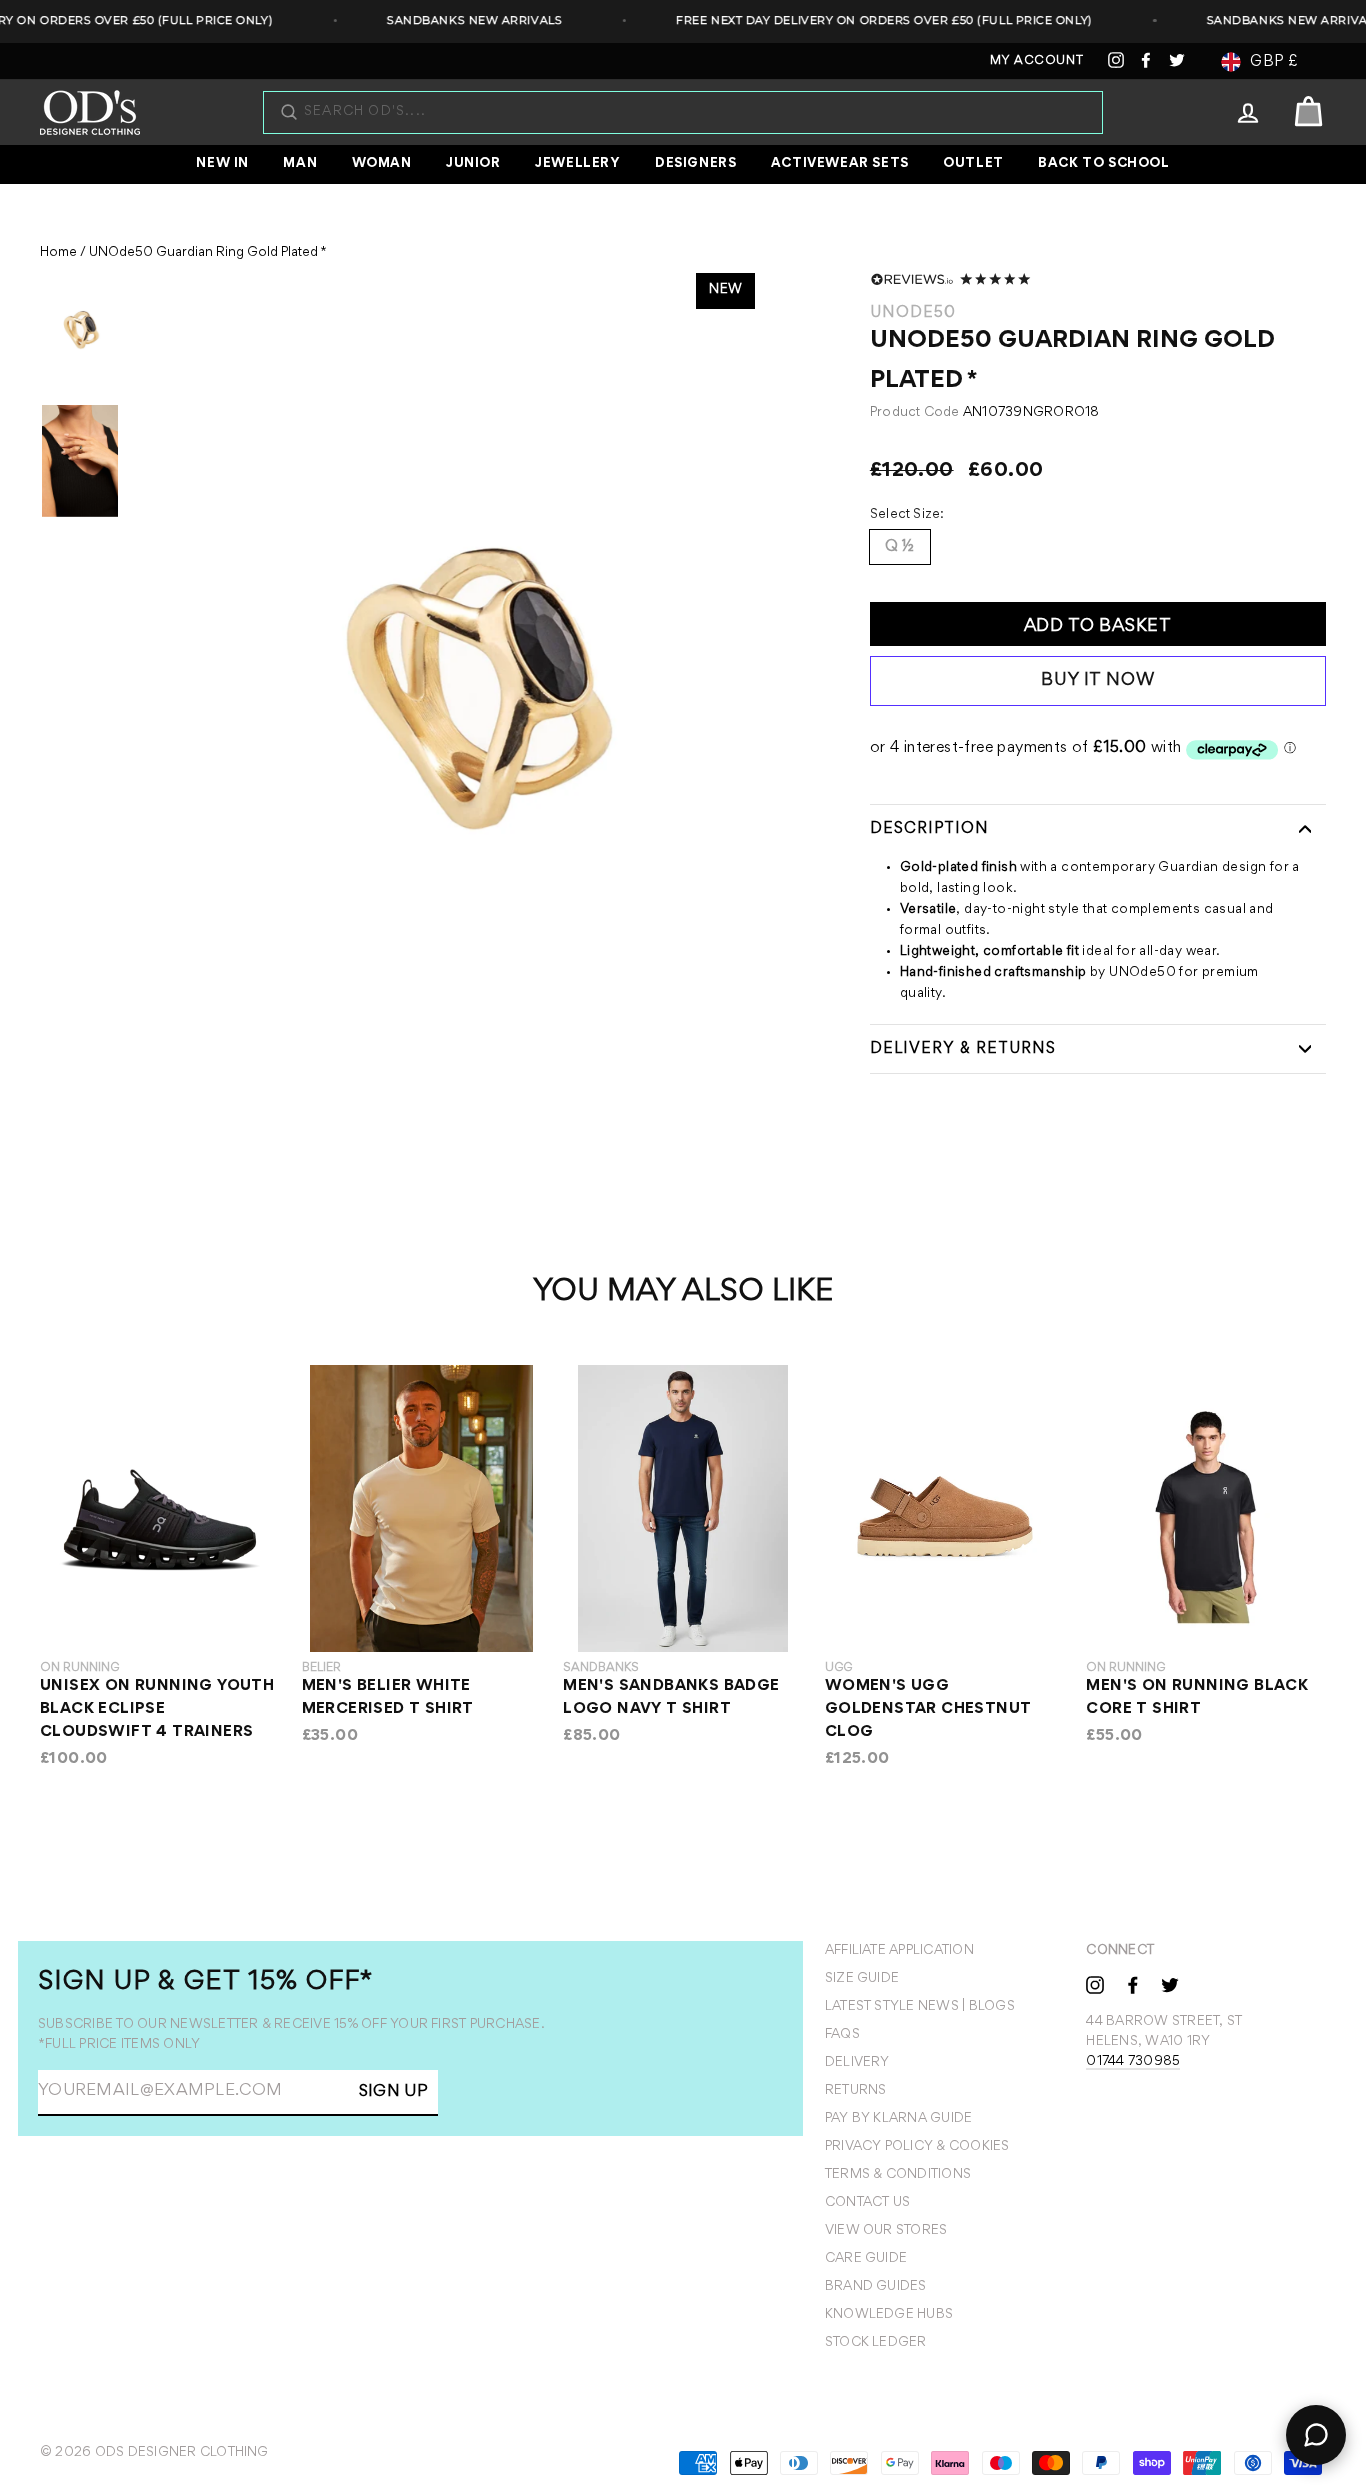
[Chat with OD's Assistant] (1316, 2435)
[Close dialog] (1059, 951)
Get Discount (550, 1668)
